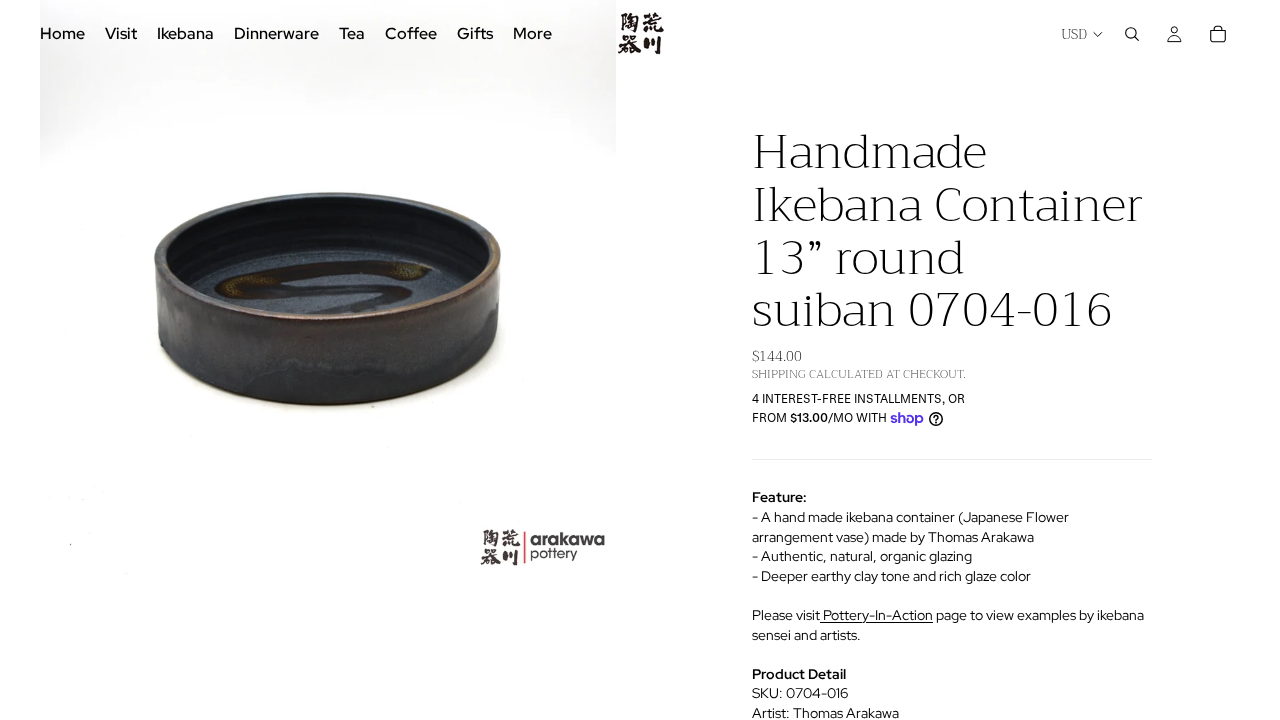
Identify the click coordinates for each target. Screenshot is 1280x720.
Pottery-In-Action (876, 615)
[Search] (1132, 34)
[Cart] (1218, 34)
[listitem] (532, 34)
